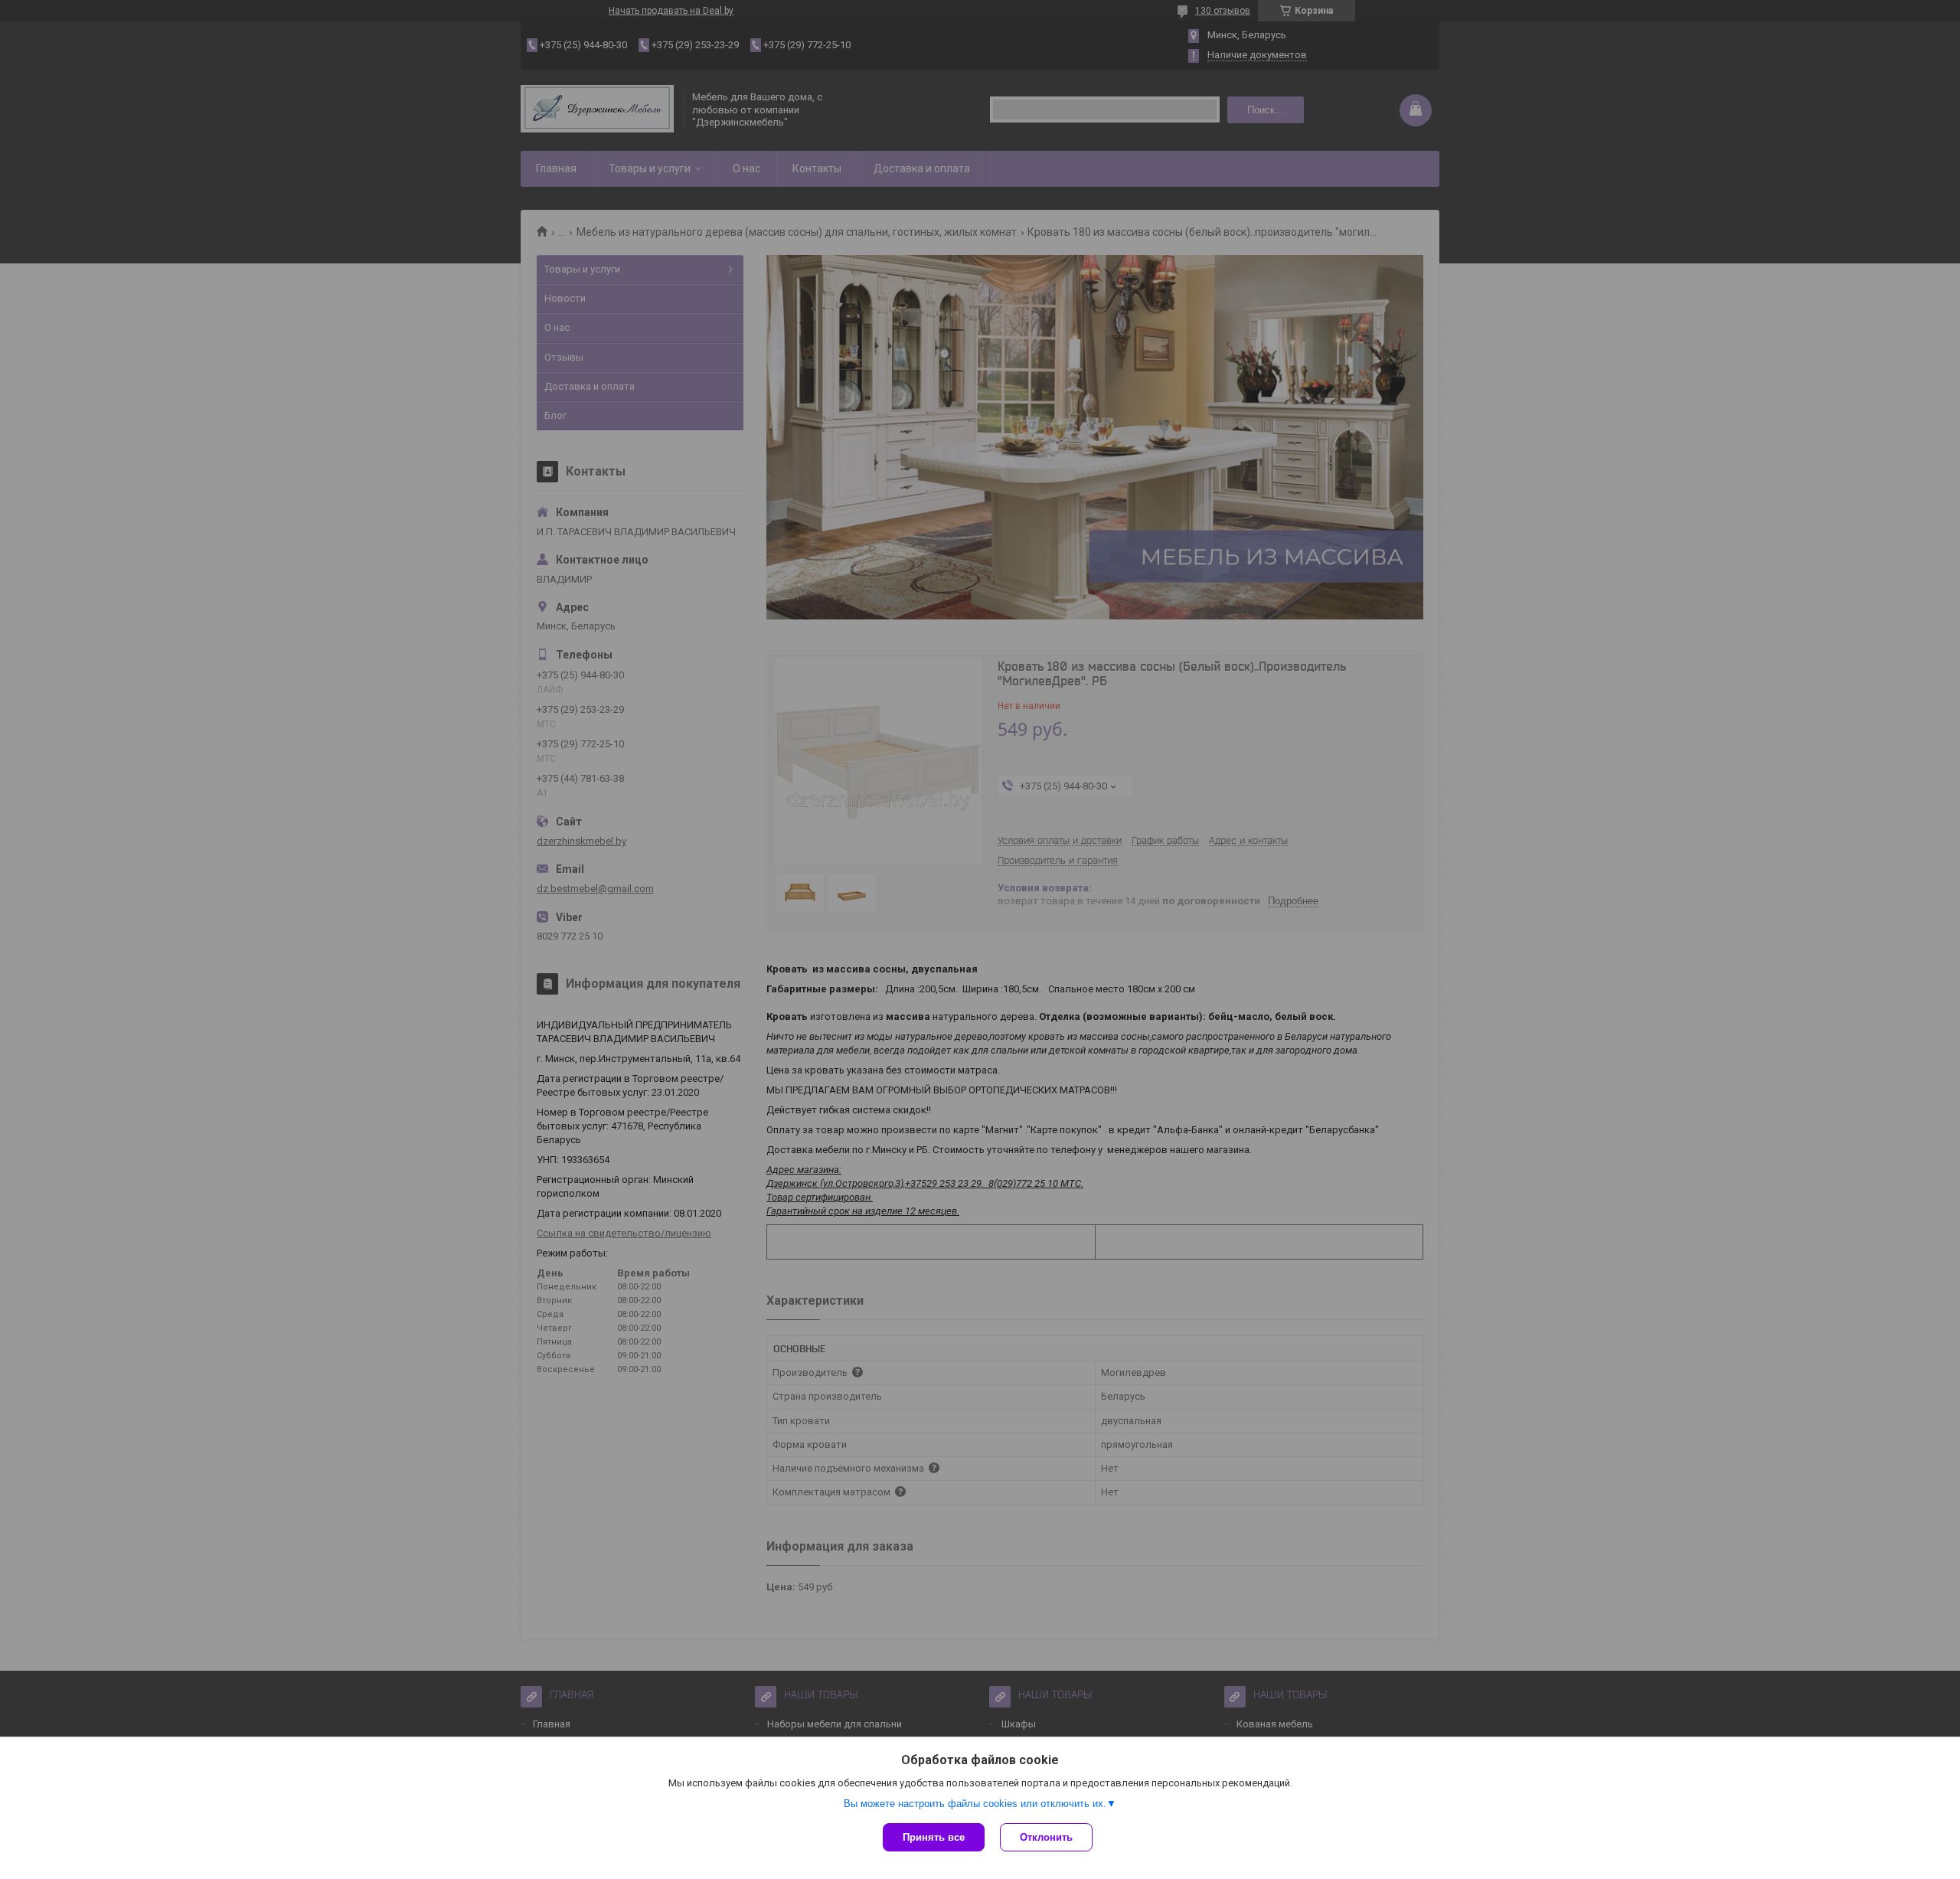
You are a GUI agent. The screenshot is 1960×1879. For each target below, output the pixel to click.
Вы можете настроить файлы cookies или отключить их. (975, 1804)
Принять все (934, 1837)
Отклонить (1046, 1837)
